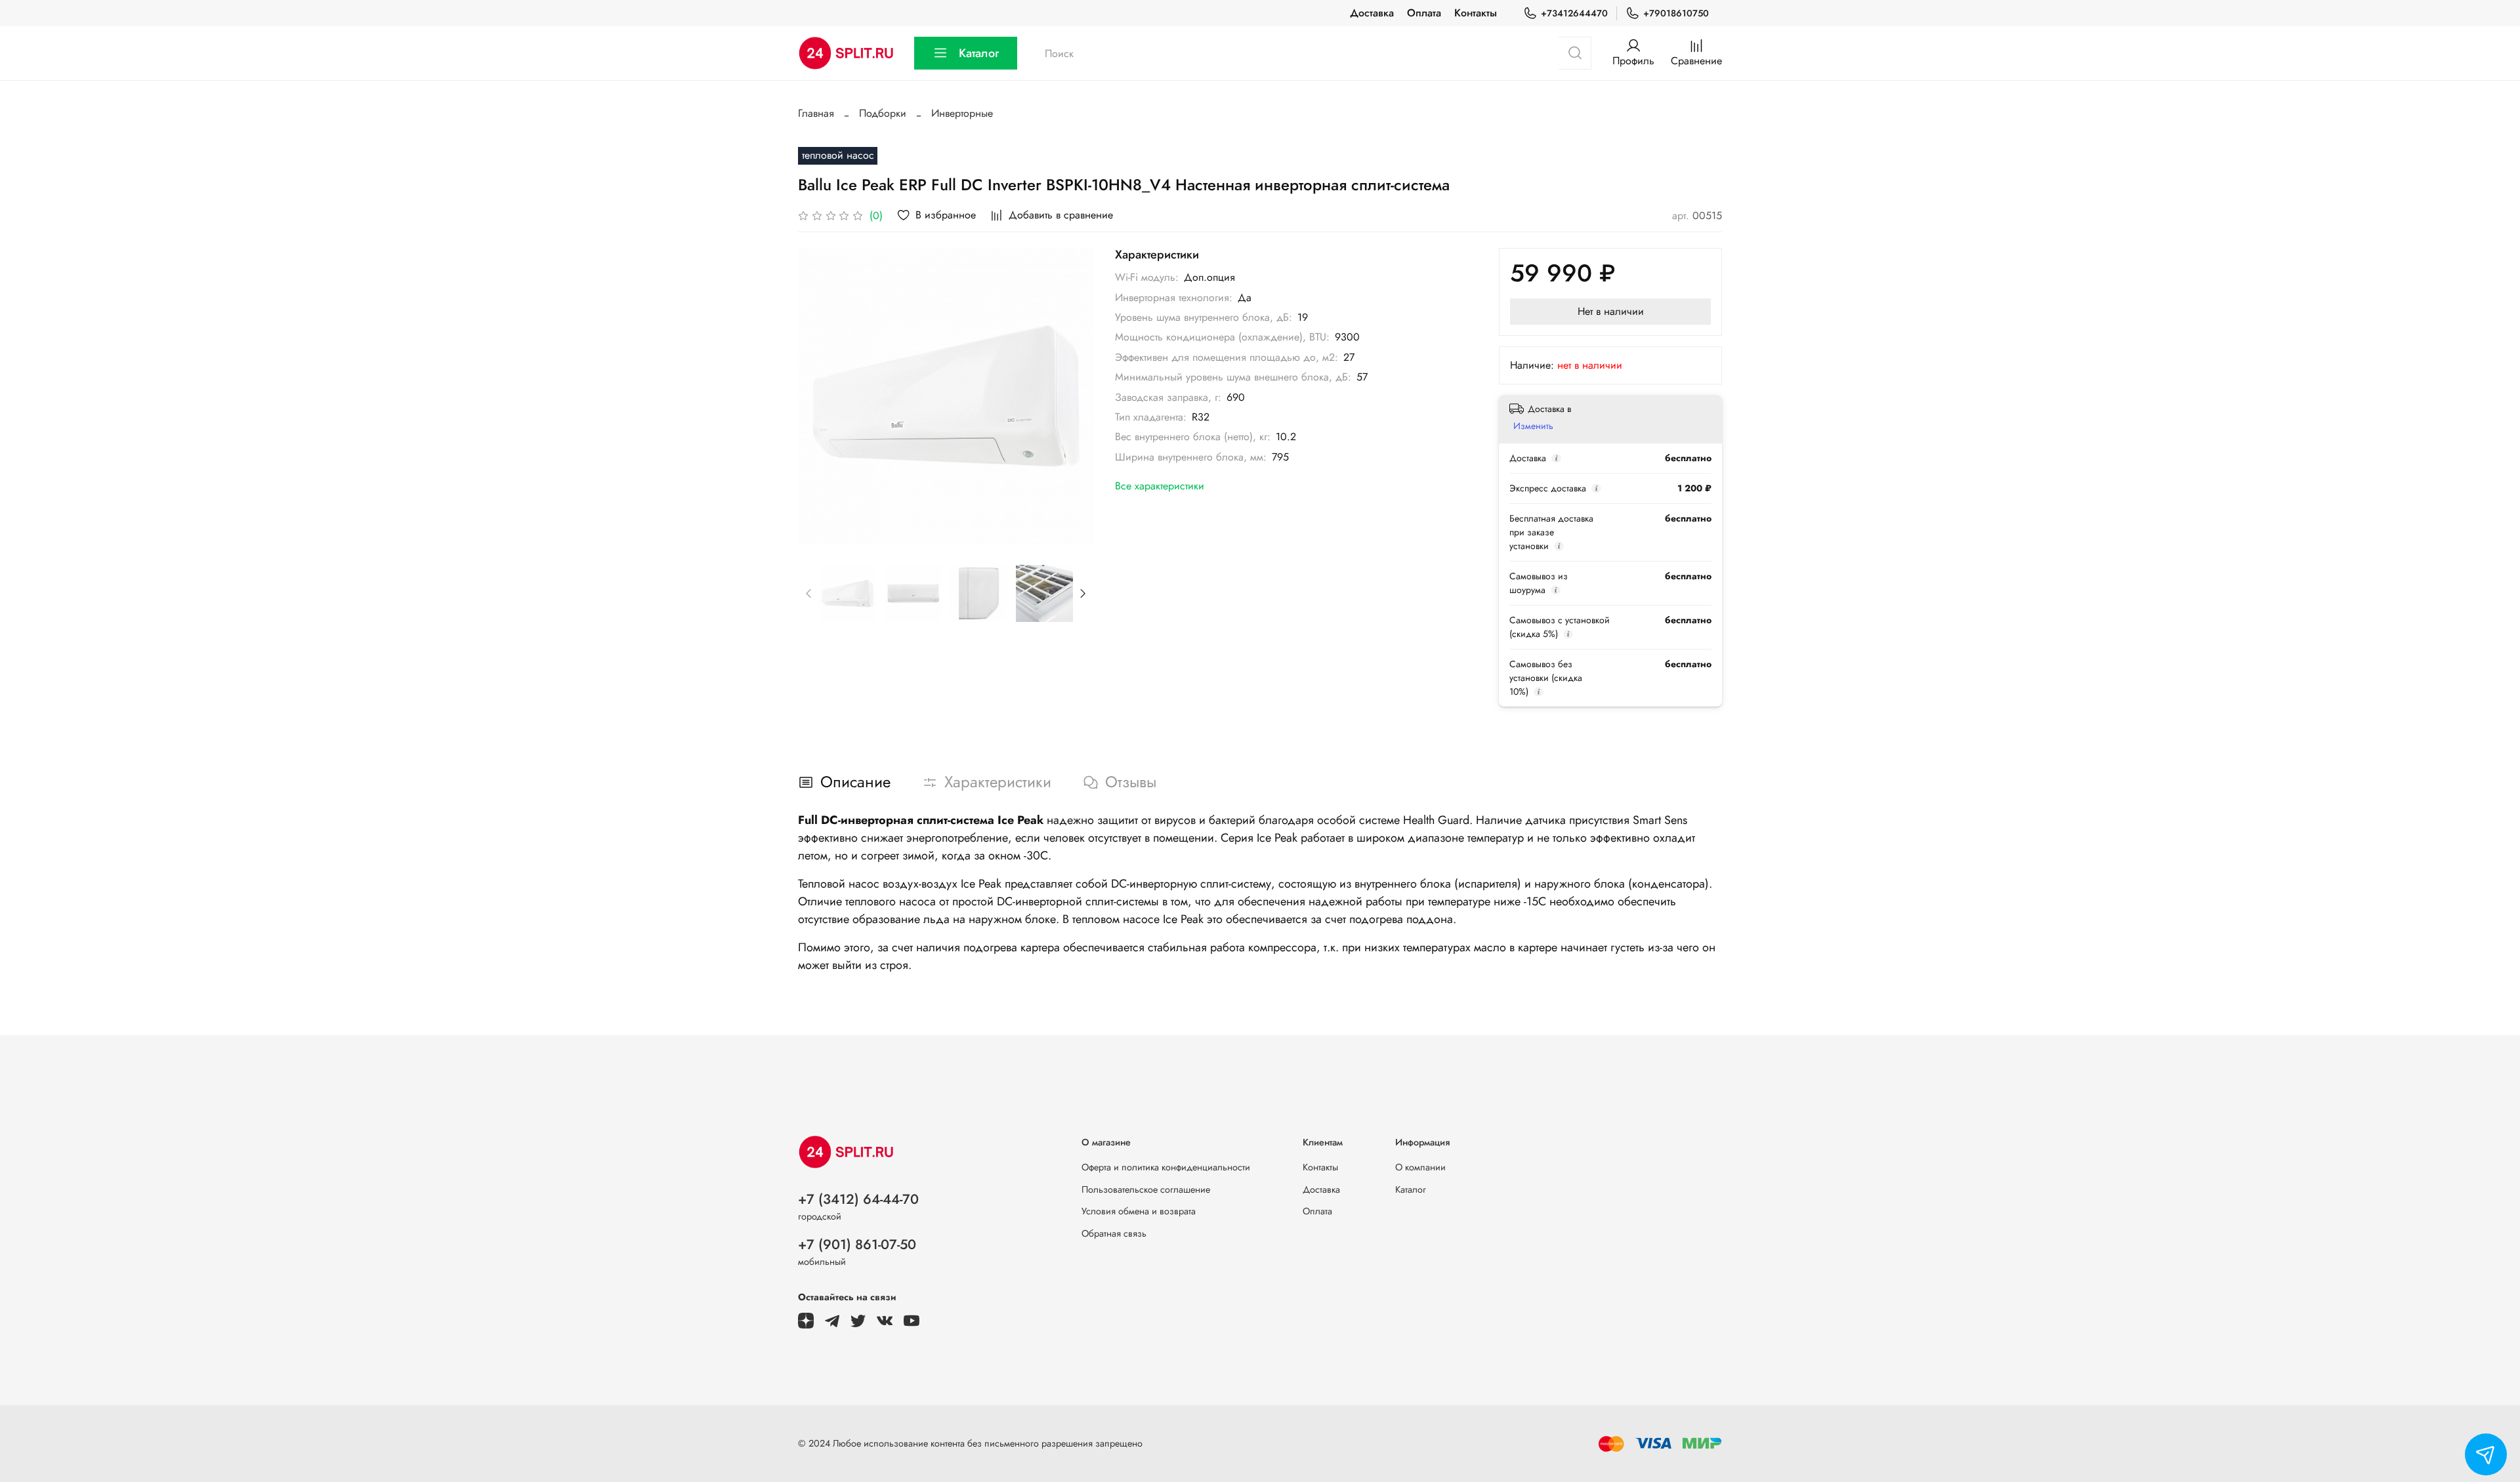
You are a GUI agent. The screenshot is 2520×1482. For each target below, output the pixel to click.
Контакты (1476, 13)
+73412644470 (1574, 13)
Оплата (1424, 13)
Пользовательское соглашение (1146, 1189)
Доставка (1372, 13)
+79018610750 (1676, 13)
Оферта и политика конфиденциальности (1166, 1167)
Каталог (979, 53)
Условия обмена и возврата (1139, 1211)
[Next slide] (1073, 396)
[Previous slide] (819, 396)
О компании (1420, 1167)
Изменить (1533, 426)
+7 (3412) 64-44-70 (858, 1199)
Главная (816, 113)
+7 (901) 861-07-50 (857, 1245)
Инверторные (962, 113)
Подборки (883, 113)
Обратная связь (1114, 1233)
